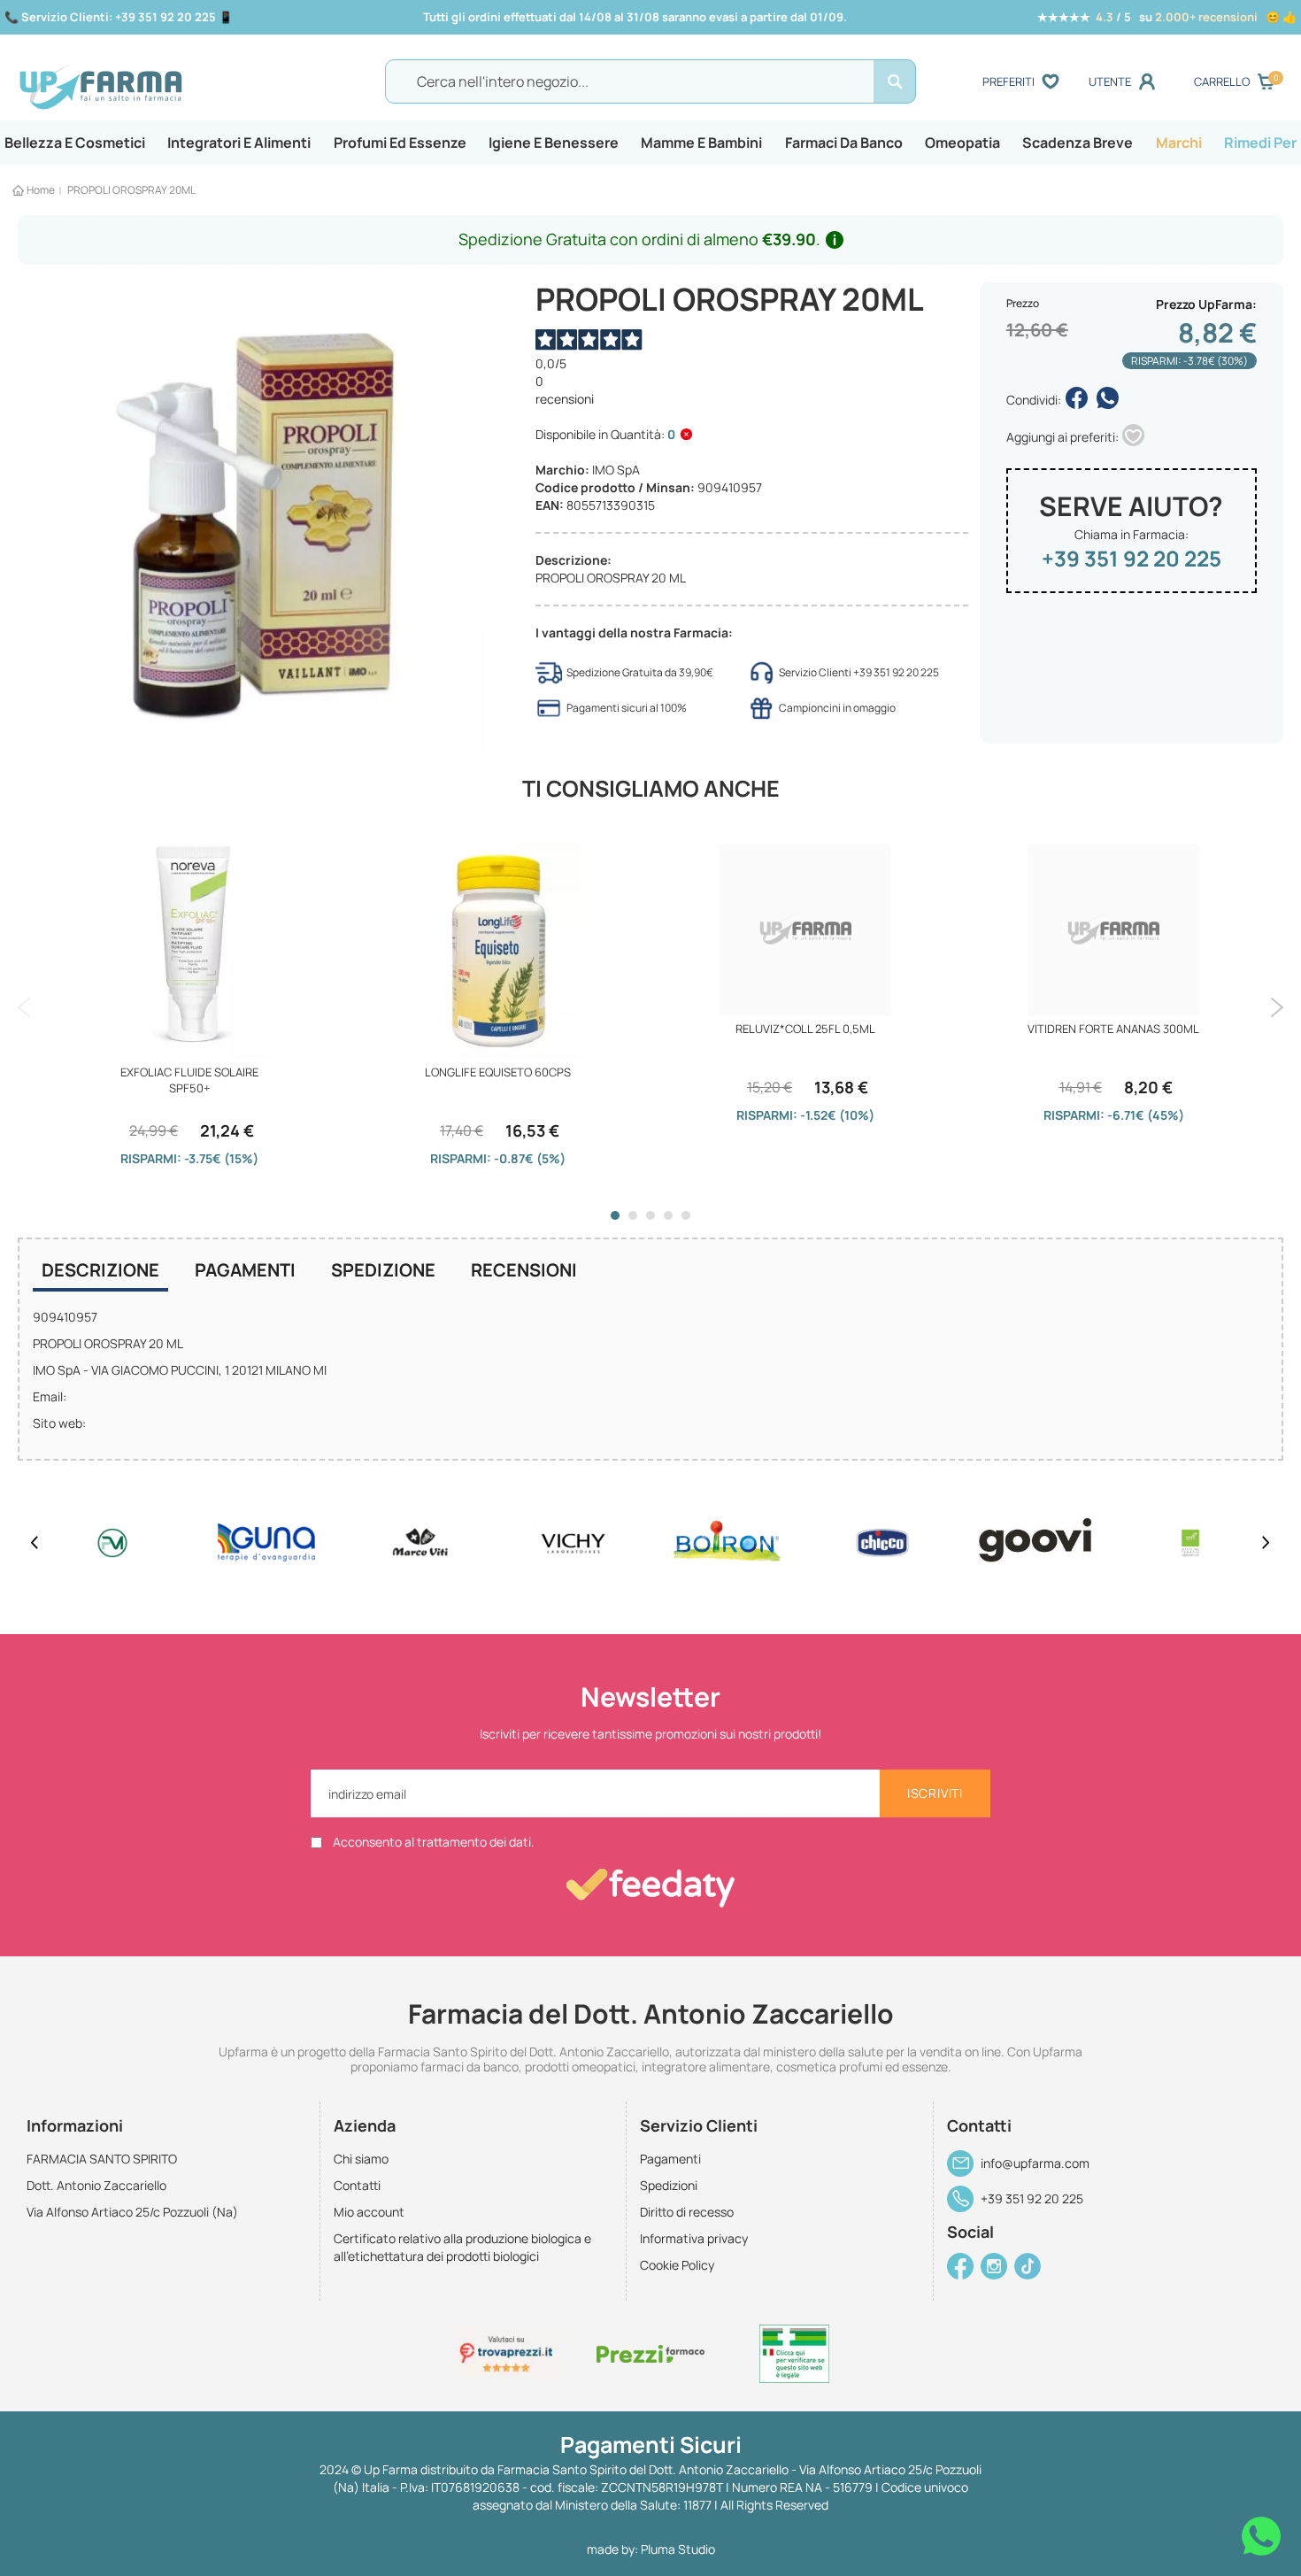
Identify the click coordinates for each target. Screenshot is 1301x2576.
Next (1277, 1007)
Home (41, 190)
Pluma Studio (678, 2549)
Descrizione (100, 1270)
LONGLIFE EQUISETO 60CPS (498, 1072)
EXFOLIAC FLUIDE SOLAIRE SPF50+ (189, 1080)
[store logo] (173, 82)
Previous (24, 1007)
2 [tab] (633, 1215)
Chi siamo (361, 2159)
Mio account (369, 2212)
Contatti (357, 2185)
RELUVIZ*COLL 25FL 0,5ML (805, 1029)
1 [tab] (615, 1215)
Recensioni (524, 1270)
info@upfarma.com (1035, 2163)
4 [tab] (668, 1215)
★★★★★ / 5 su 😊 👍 (1167, 17)
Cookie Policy (677, 2265)
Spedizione (383, 1270)
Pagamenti (245, 1270)
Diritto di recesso (687, 2212)
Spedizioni (669, 2185)
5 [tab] (686, 1215)
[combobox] (650, 81)
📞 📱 (119, 17)
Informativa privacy (694, 2238)
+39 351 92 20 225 (1132, 558)
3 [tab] (650, 1215)
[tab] (100, 1272)
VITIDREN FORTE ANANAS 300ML (1113, 1029)
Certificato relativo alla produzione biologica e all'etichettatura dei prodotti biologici (462, 2247)
